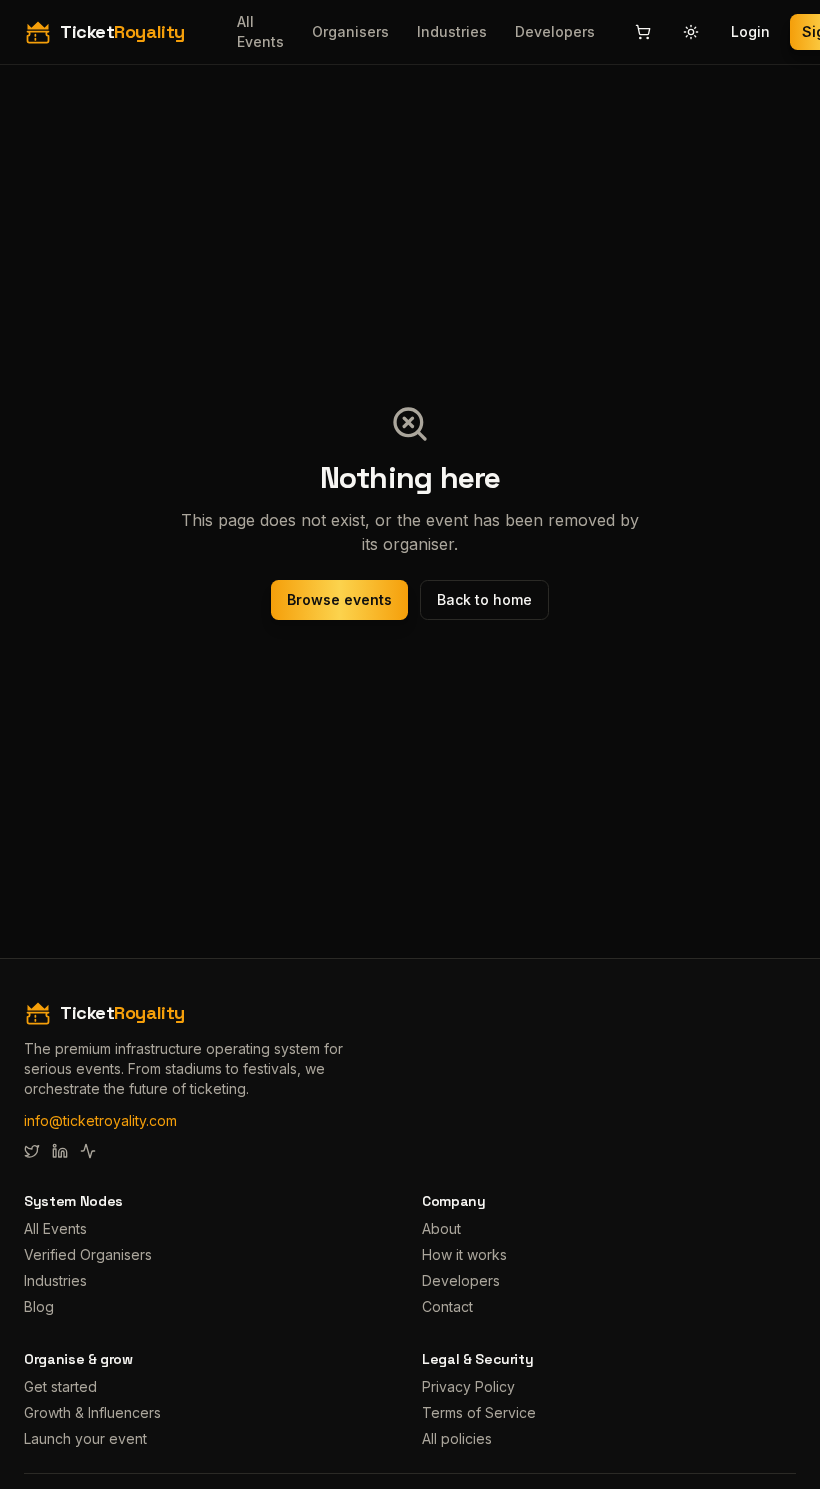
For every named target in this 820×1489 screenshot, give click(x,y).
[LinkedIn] (60, 1151)
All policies (457, 1438)
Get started (60, 1386)
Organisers (350, 31)
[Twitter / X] (32, 1151)
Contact (447, 1306)
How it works (464, 1254)
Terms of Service (479, 1412)
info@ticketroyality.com (100, 1120)
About (441, 1228)
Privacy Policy (468, 1386)
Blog (39, 1306)
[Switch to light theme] (691, 32)
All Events (260, 31)
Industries (452, 31)
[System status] (88, 1151)
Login (750, 31)
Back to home (484, 599)
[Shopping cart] (643, 32)
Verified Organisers (88, 1254)
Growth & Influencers (92, 1412)
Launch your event (85, 1438)
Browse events (339, 599)
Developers (555, 31)
